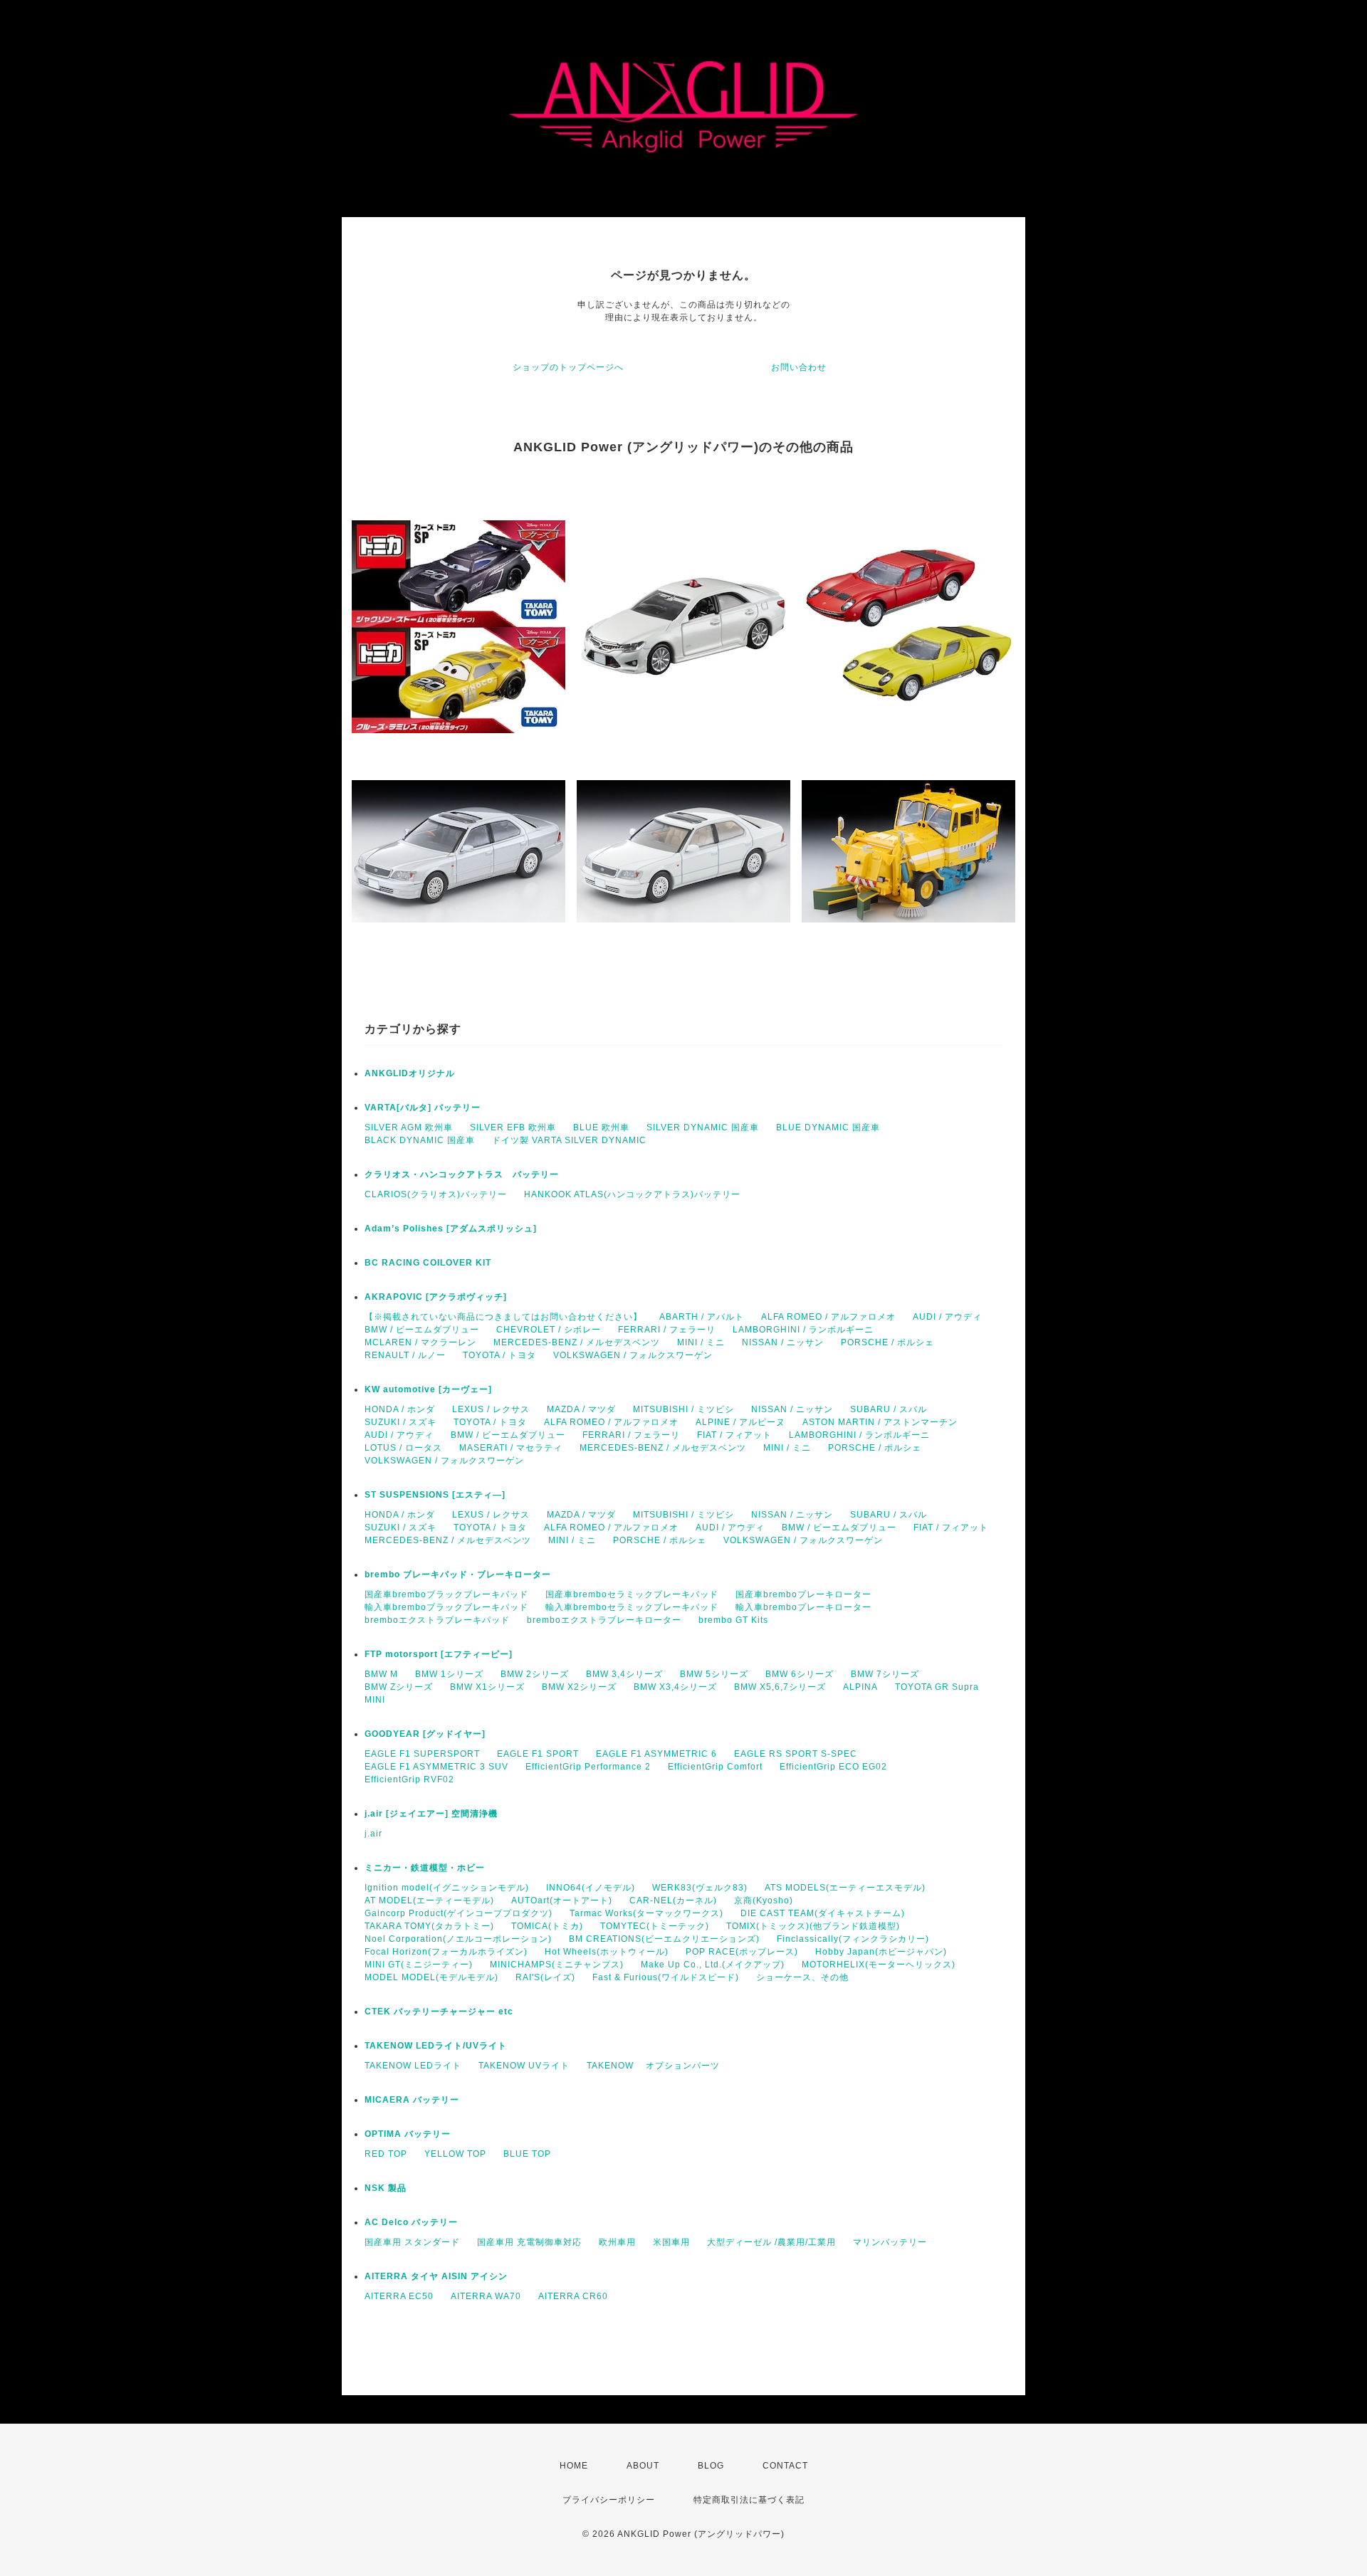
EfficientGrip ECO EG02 (833, 1767)
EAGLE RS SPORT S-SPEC (796, 1754)
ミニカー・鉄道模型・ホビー (425, 1868)
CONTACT (785, 2466)
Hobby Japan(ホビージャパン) (881, 1952)
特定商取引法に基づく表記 (749, 2500)
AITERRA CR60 (573, 2296)
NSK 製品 (386, 2188)
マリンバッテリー (890, 2242)
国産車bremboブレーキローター (803, 1594)
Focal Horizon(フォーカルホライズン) (446, 1952)
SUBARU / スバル (889, 1409)
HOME (574, 2466)
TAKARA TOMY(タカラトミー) (429, 1926)
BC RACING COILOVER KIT (428, 1263)
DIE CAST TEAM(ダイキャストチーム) (823, 1913)
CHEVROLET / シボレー (549, 1330)
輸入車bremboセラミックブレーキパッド (632, 1607)
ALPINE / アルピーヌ (740, 1422)
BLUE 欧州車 (601, 1127)
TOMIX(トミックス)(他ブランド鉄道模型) (813, 1926)
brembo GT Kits (733, 1620)
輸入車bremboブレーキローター (803, 1607)
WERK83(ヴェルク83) (700, 1888)
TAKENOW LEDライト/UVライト (436, 2046)
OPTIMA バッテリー (408, 2134)
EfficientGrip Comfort (715, 1767)
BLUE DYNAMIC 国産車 (828, 1127)
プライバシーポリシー (609, 2500)
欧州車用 (617, 2242)
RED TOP (386, 2154)
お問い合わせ (799, 367)
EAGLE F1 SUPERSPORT (422, 1754)
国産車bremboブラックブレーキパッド (446, 1594)
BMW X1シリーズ (487, 1687)
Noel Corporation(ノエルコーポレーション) (458, 1939)
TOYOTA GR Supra (937, 1687)
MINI (375, 1700)
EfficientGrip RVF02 (409, 1779)
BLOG (711, 2466)
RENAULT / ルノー (405, 1355)
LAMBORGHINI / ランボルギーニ (803, 1330)
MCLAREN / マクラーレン (420, 1342)
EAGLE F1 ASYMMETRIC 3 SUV (436, 1767)
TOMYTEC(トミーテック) (655, 1926)
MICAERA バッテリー (412, 2100)
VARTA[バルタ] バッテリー (423, 1108)
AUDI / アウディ (947, 1317)
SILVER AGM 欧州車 (409, 1127)
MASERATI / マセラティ (511, 1448)
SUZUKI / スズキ (400, 1422)
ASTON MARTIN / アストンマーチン (880, 1422)
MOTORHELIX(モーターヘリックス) (879, 1965)
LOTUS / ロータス (403, 1448)
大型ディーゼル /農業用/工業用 (771, 2242)
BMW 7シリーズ (885, 1674)
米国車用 (671, 2242)
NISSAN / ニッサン (783, 1342)
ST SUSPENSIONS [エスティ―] (435, 1495)
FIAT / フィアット (734, 1435)
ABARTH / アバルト (702, 1317)
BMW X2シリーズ (579, 1687)
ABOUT (643, 2466)
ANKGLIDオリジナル (410, 1073)
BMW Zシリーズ (399, 1687)
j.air (373, 1834)
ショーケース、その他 (802, 1977)
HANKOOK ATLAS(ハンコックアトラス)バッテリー (632, 1194)
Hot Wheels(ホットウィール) (607, 1952)
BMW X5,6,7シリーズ (780, 1687)
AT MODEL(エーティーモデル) (429, 1901)
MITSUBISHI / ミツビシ (683, 1409)
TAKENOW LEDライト (413, 2066)
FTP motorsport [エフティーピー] (439, 1654)
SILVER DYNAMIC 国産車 (703, 1127)
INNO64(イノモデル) (591, 1888)
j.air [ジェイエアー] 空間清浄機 (431, 1814)
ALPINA (860, 1687)
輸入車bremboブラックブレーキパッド (446, 1607)
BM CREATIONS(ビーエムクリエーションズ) (664, 1939)
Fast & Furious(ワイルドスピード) (666, 1977)
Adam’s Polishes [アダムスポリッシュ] (451, 1229)
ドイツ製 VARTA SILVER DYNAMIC (569, 1140)
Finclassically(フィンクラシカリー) (853, 1939)
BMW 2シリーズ (535, 1674)
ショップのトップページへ (568, 367)
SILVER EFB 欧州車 (513, 1127)
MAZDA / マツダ (581, 1409)
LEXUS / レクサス (491, 1409)
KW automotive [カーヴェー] (428, 1389)
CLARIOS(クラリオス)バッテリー (436, 1194)
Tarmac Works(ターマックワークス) (646, 1913)
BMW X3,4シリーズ (675, 1687)
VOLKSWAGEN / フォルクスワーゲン (633, 1355)
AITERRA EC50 (399, 2296)
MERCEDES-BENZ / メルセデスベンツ (577, 1342)
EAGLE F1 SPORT (538, 1754)
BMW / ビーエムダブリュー (422, 1330)
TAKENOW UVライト (524, 2066)
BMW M (381, 1674)
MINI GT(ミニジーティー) (419, 1965)
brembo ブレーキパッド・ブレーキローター (458, 1574)
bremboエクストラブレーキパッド (437, 1620)
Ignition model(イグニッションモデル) (447, 1888)
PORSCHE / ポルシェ (887, 1342)
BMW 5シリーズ (714, 1674)
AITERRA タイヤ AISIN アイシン (436, 2276)
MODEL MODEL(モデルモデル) (431, 1977)
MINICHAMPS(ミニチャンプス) (557, 1965)
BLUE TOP (527, 2154)
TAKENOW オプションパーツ (653, 2066)
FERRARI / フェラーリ (667, 1330)
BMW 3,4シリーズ (624, 1674)
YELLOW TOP (455, 2154)
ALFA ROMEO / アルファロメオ (828, 1317)
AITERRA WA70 (486, 2296)
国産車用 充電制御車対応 (529, 2242)
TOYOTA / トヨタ (499, 1355)
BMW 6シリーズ (800, 1674)
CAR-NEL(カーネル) (673, 1901)
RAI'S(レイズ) (545, 1977)
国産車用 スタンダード (412, 2242)
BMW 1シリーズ (449, 1674)
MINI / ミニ (701, 1342)
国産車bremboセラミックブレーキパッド (632, 1594)
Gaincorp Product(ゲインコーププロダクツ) (459, 1913)
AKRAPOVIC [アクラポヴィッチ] (436, 1297)
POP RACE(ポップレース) (742, 1952)
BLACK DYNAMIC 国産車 (420, 1140)
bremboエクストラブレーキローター (604, 1620)
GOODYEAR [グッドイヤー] (425, 1734)
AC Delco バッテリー (411, 2222)
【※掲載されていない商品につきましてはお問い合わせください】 (503, 1317)
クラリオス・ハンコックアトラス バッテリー (462, 1174)
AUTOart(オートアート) (562, 1901)
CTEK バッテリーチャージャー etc (439, 2012)
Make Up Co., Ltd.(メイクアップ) (713, 1965)
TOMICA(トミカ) (547, 1926)
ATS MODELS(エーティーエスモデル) (845, 1888)
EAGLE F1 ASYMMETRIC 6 (656, 1754)
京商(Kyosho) (764, 1901)
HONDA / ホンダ (400, 1409)
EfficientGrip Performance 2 (588, 1767)
